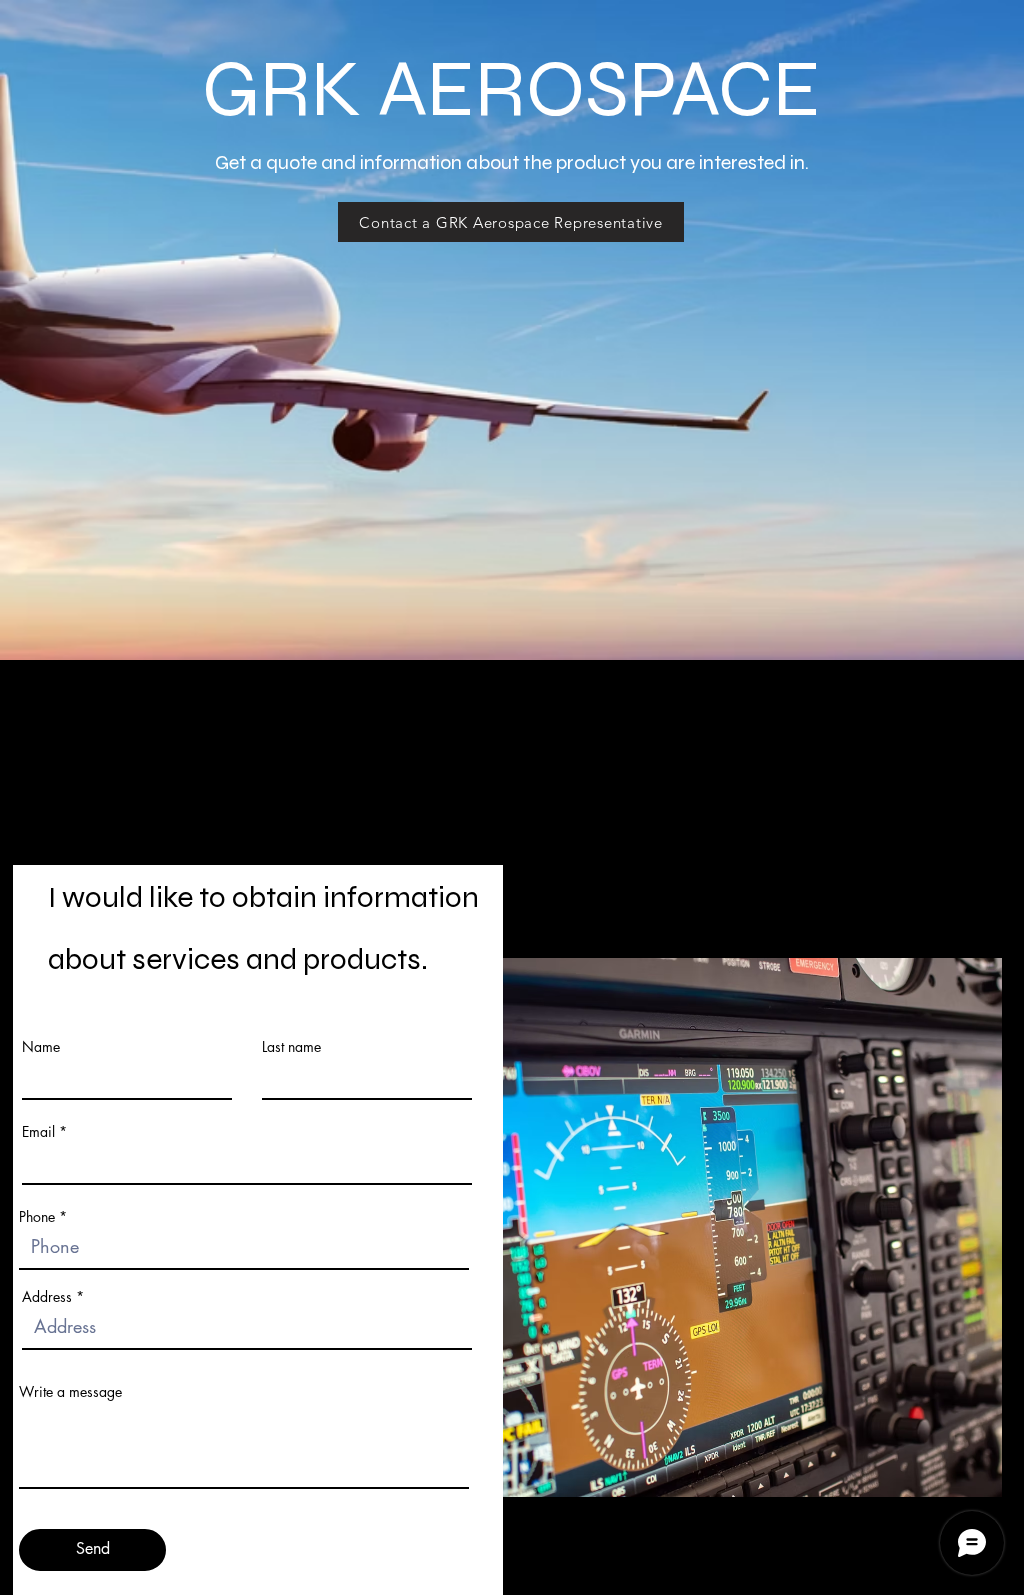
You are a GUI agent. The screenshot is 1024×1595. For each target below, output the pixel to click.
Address (47, 1297)
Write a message (70, 1392)
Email (38, 1132)
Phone (37, 1217)
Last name (291, 1047)
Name (41, 1047)
